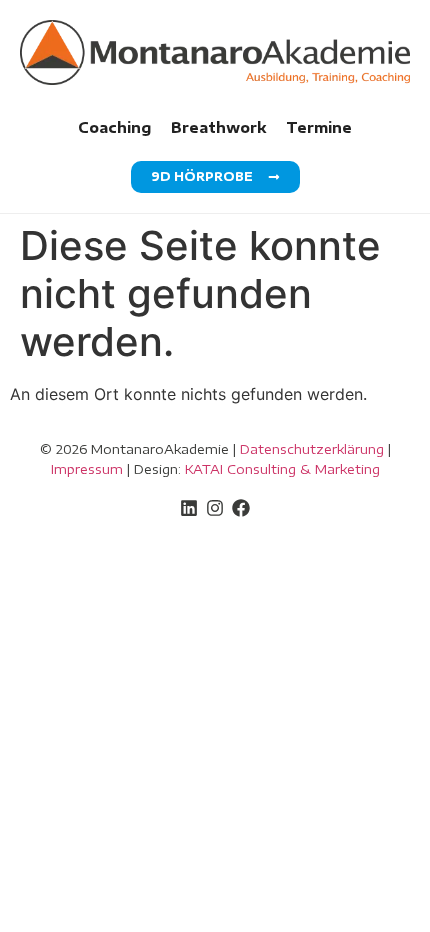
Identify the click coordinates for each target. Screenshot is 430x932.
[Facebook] (241, 508)
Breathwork (218, 127)
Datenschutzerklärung (312, 449)
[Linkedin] (189, 508)
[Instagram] (215, 508)
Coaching (114, 127)
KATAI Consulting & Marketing (282, 469)
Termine (319, 127)
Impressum (87, 469)
